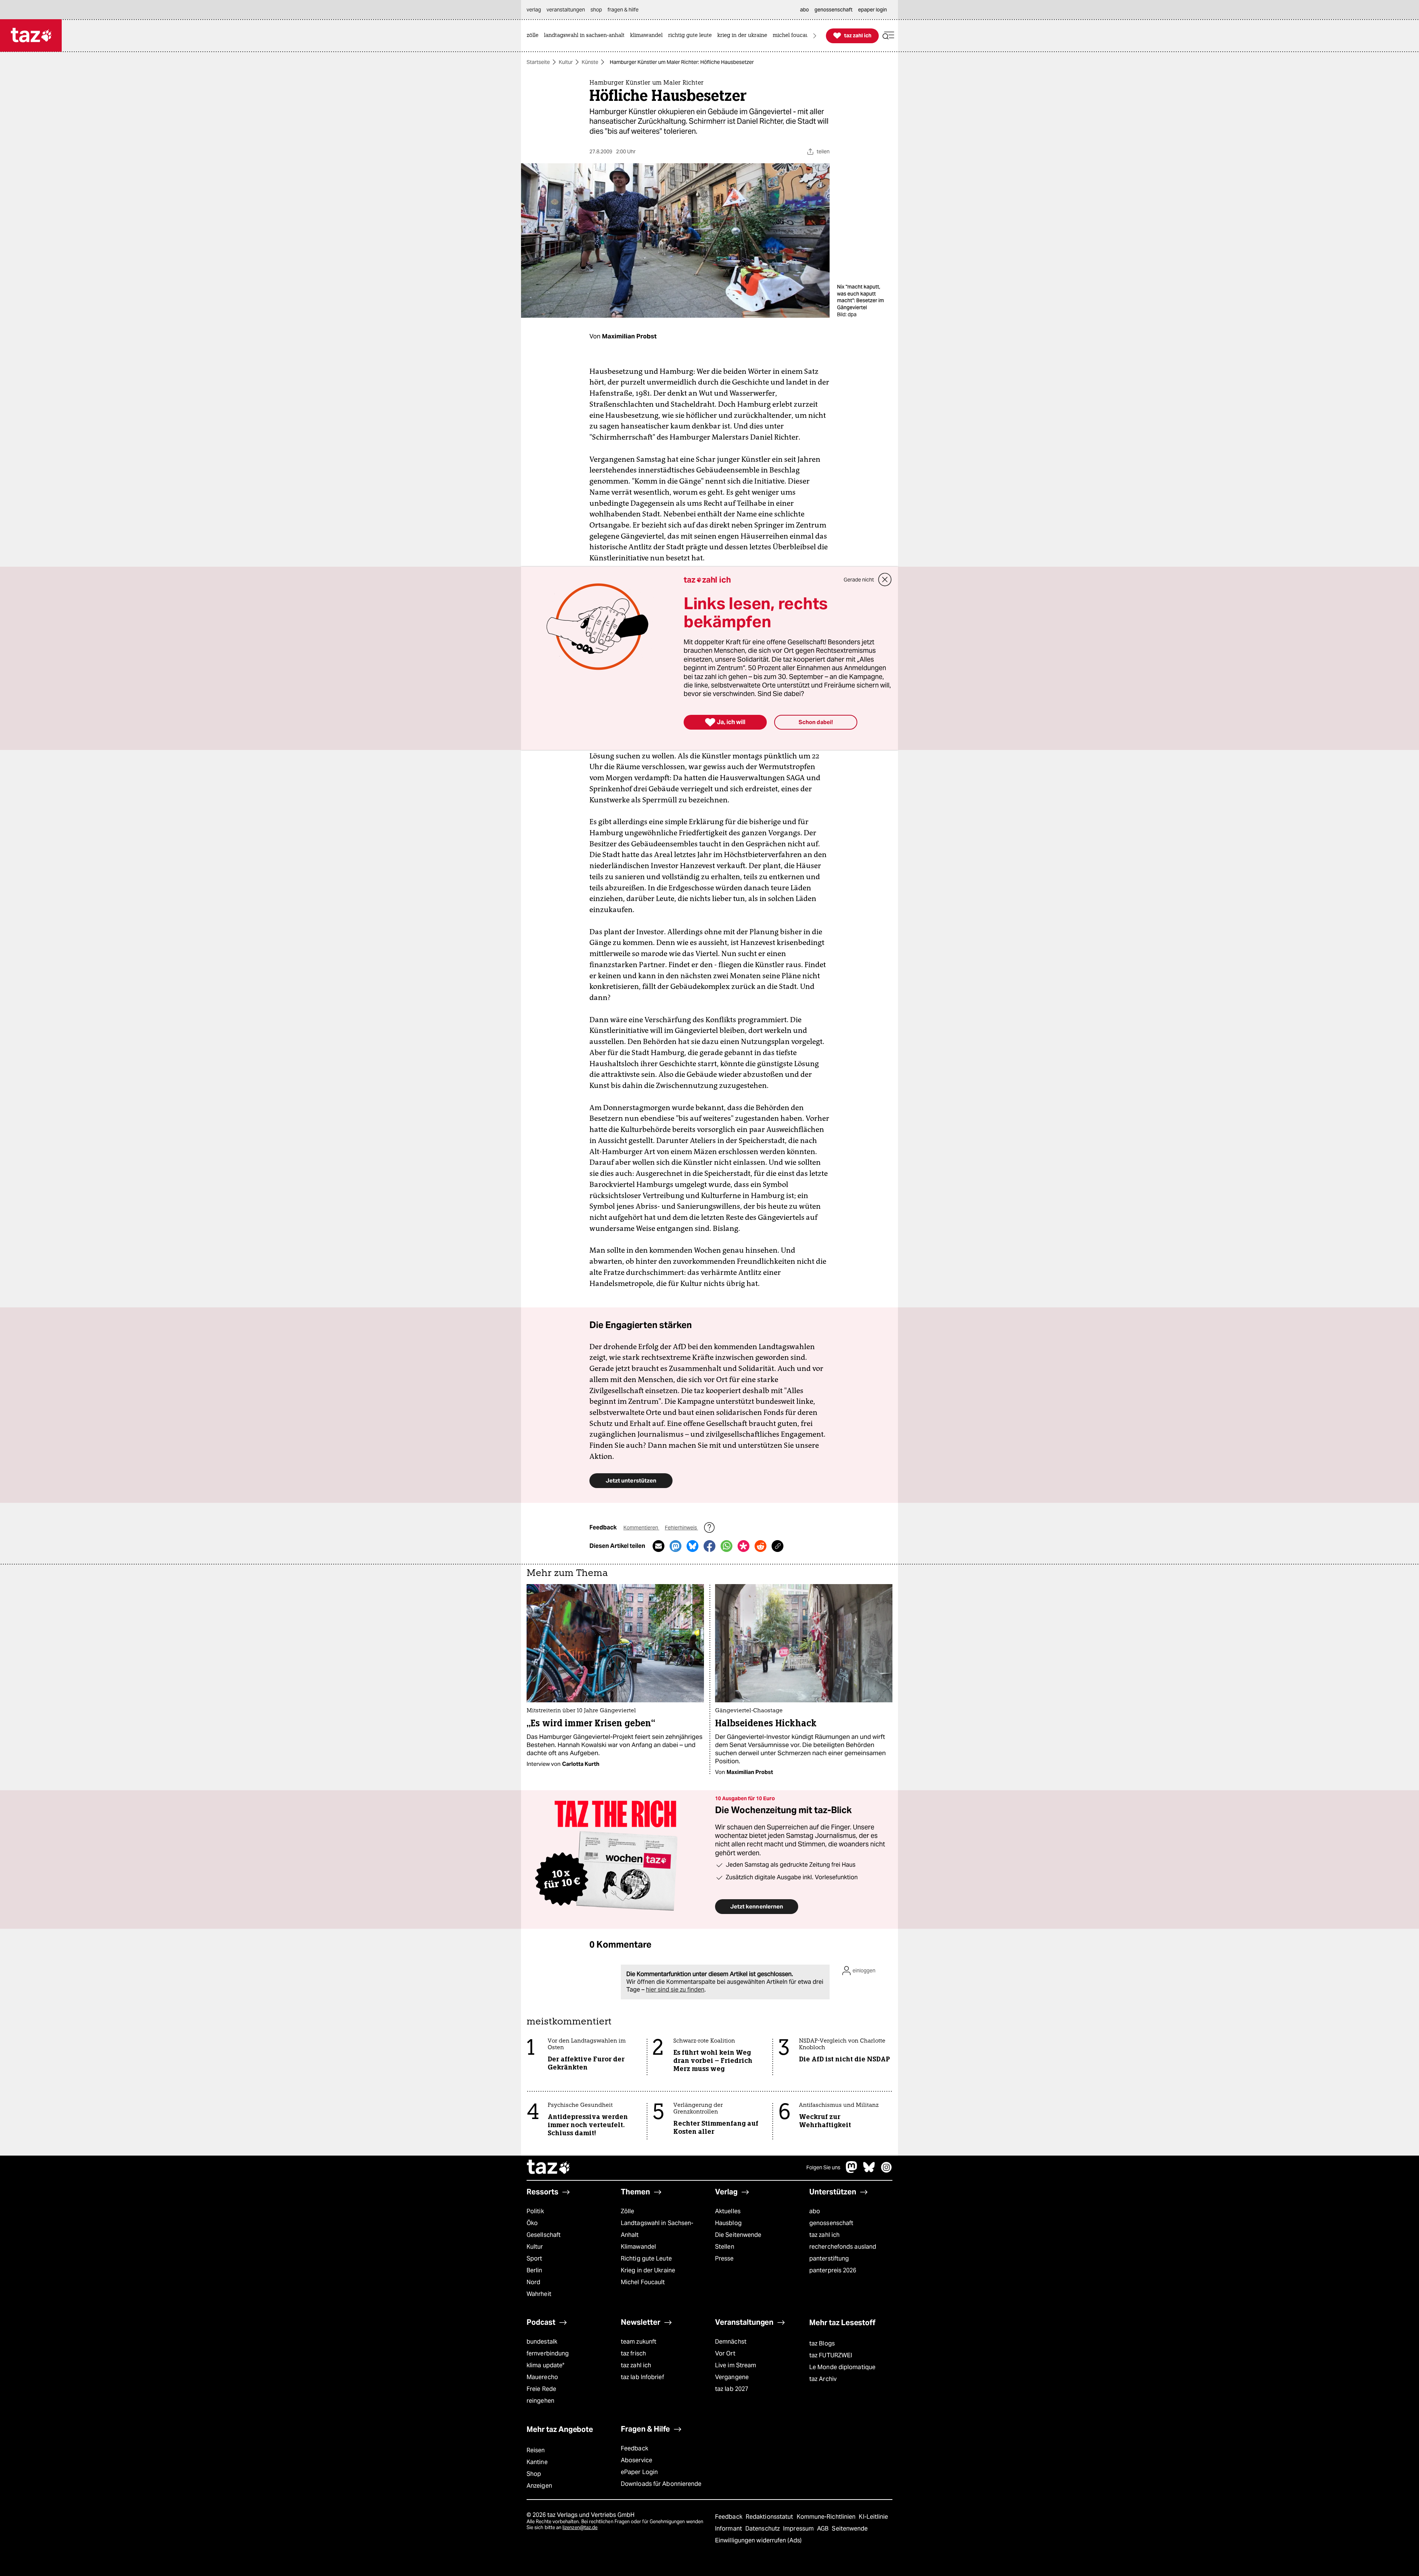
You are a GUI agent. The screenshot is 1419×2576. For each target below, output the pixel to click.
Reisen (536, 2450)
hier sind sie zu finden (675, 1990)
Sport (534, 2258)
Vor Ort (725, 2353)
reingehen (540, 2401)
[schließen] (885, 580)
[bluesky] (869, 2171)
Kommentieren (641, 1528)
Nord (533, 2282)
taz (549, 2168)
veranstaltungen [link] (566, 10)
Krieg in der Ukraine (648, 2270)
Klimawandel (638, 2247)
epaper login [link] (872, 10)
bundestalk (542, 2342)
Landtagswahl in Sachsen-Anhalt (657, 2229)
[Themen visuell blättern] (815, 36)
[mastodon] (852, 2171)
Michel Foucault (643, 2282)
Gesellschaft (544, 2235)
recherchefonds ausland (843, 2247)
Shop (534, 2474)
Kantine (537, 2462)
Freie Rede (541, 2389)
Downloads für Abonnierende (661, 2484)
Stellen (725, 2247)
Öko (532, 2223)
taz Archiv (823, 2379)
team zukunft (639, 2342)
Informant (729, 2529)
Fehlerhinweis (681, 1528)
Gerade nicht (859, 580)
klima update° (545, 2365)
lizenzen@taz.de (580, 2527)
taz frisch (633, 2353)
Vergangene (732, 2377)
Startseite (538, 62)
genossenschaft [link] (833, 10)
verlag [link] (534, 10)
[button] (888, 36)
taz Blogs (822, 2343)
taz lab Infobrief (642, 2377)
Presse (724, 2258)
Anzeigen (539, 2486)
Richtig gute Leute (646, 2258)
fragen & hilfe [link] (623, 10)
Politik (535, 2211)
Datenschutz (763, 2529)
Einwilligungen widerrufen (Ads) (758, 2540)
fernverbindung (548, 2353)
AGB (824, 2529)
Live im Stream (736, 2365)
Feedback (634, 2448)
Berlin (535, 2270)
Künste (590, 62)
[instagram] (887, 2171)
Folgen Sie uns (823, 2167)
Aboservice (637, 2460)
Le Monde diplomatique (842, 2367)
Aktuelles (728, 2211)
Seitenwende (850, 2529)
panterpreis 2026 (833, 2270)
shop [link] (596, 10)
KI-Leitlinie (873, 2517)
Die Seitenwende (738, 2235)
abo (815, 2211)
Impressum (799, 2529)
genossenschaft (831, 2223)
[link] (534, 36)
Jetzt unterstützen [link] (631, 1480)
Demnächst (731, 2342)
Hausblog (728, 2223)
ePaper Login (639, 2472)
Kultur (566, 62)
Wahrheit (539, 2294)
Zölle (627, 2211)
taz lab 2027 (732, 2389)
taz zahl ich (824, 2235)
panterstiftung (829, 2258)
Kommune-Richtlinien (827, 2517)
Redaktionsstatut (770, 2517)
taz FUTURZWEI (831, 2355)
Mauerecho (542, 2377)
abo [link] (804, 10)
